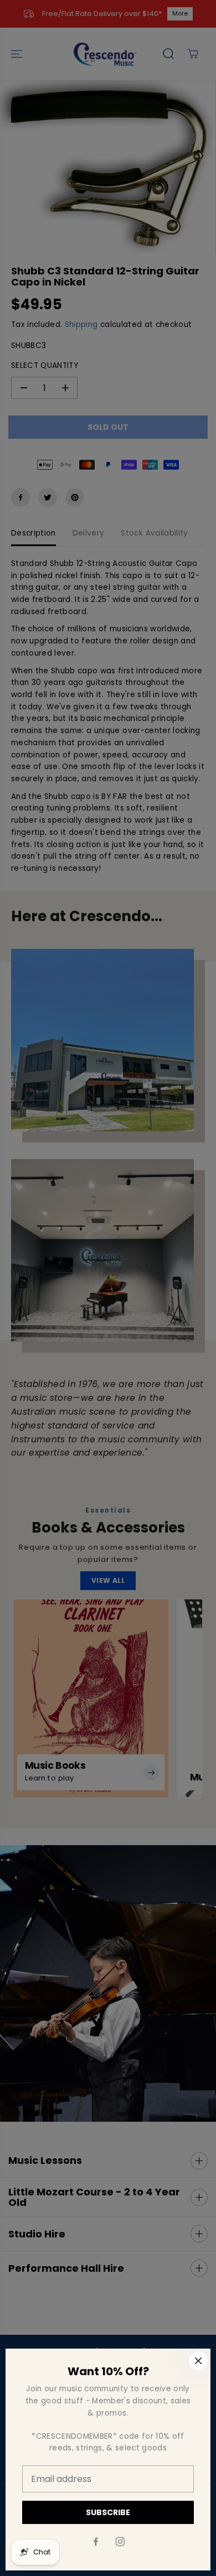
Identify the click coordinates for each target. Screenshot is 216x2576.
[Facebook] (96, 2542)
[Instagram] (120, 2542)
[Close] (198, 2361)
